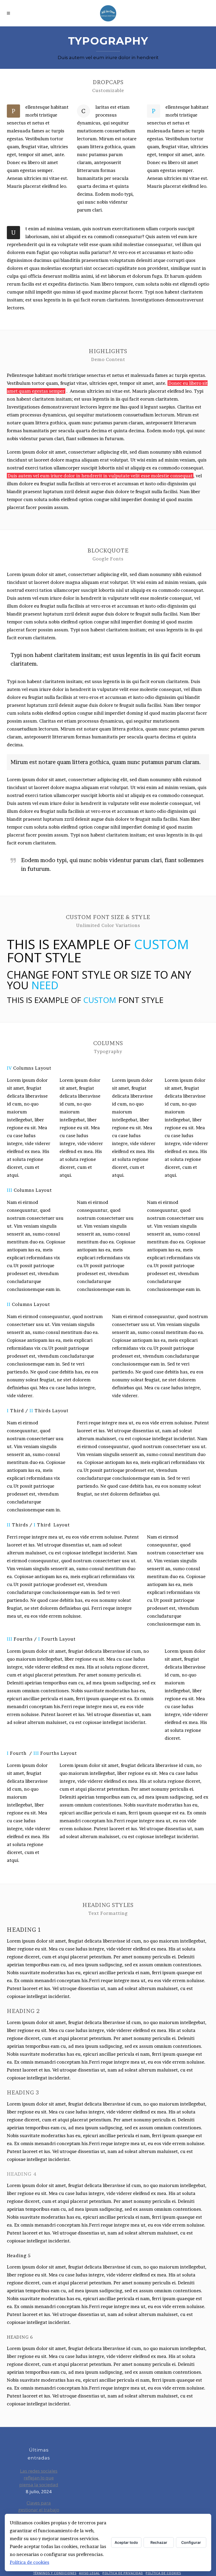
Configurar (191, 2542)
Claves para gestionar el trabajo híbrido (39, 2510)
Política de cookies (30, 2562)
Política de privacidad (123, 2573)
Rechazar (159, 2542)
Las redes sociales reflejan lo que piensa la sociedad (39, 2478)
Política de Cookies (163, 2573)
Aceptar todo (126, 2542)
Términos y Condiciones (55, 2573)
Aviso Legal (89, 2573)
